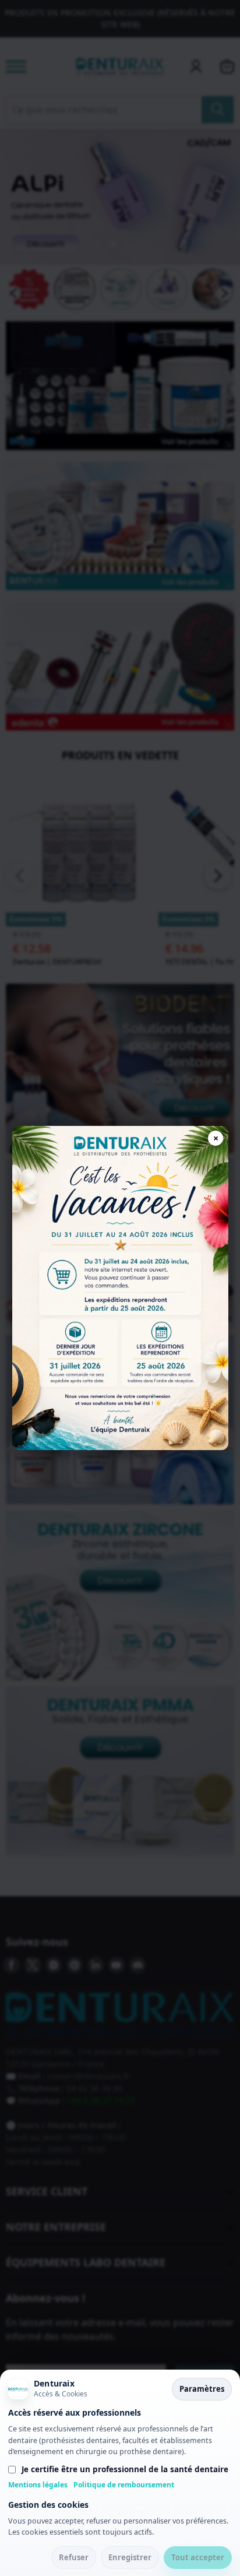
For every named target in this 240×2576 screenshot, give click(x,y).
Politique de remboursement (124, 2485)
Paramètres (202, 2389)
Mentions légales (38, 2485)
